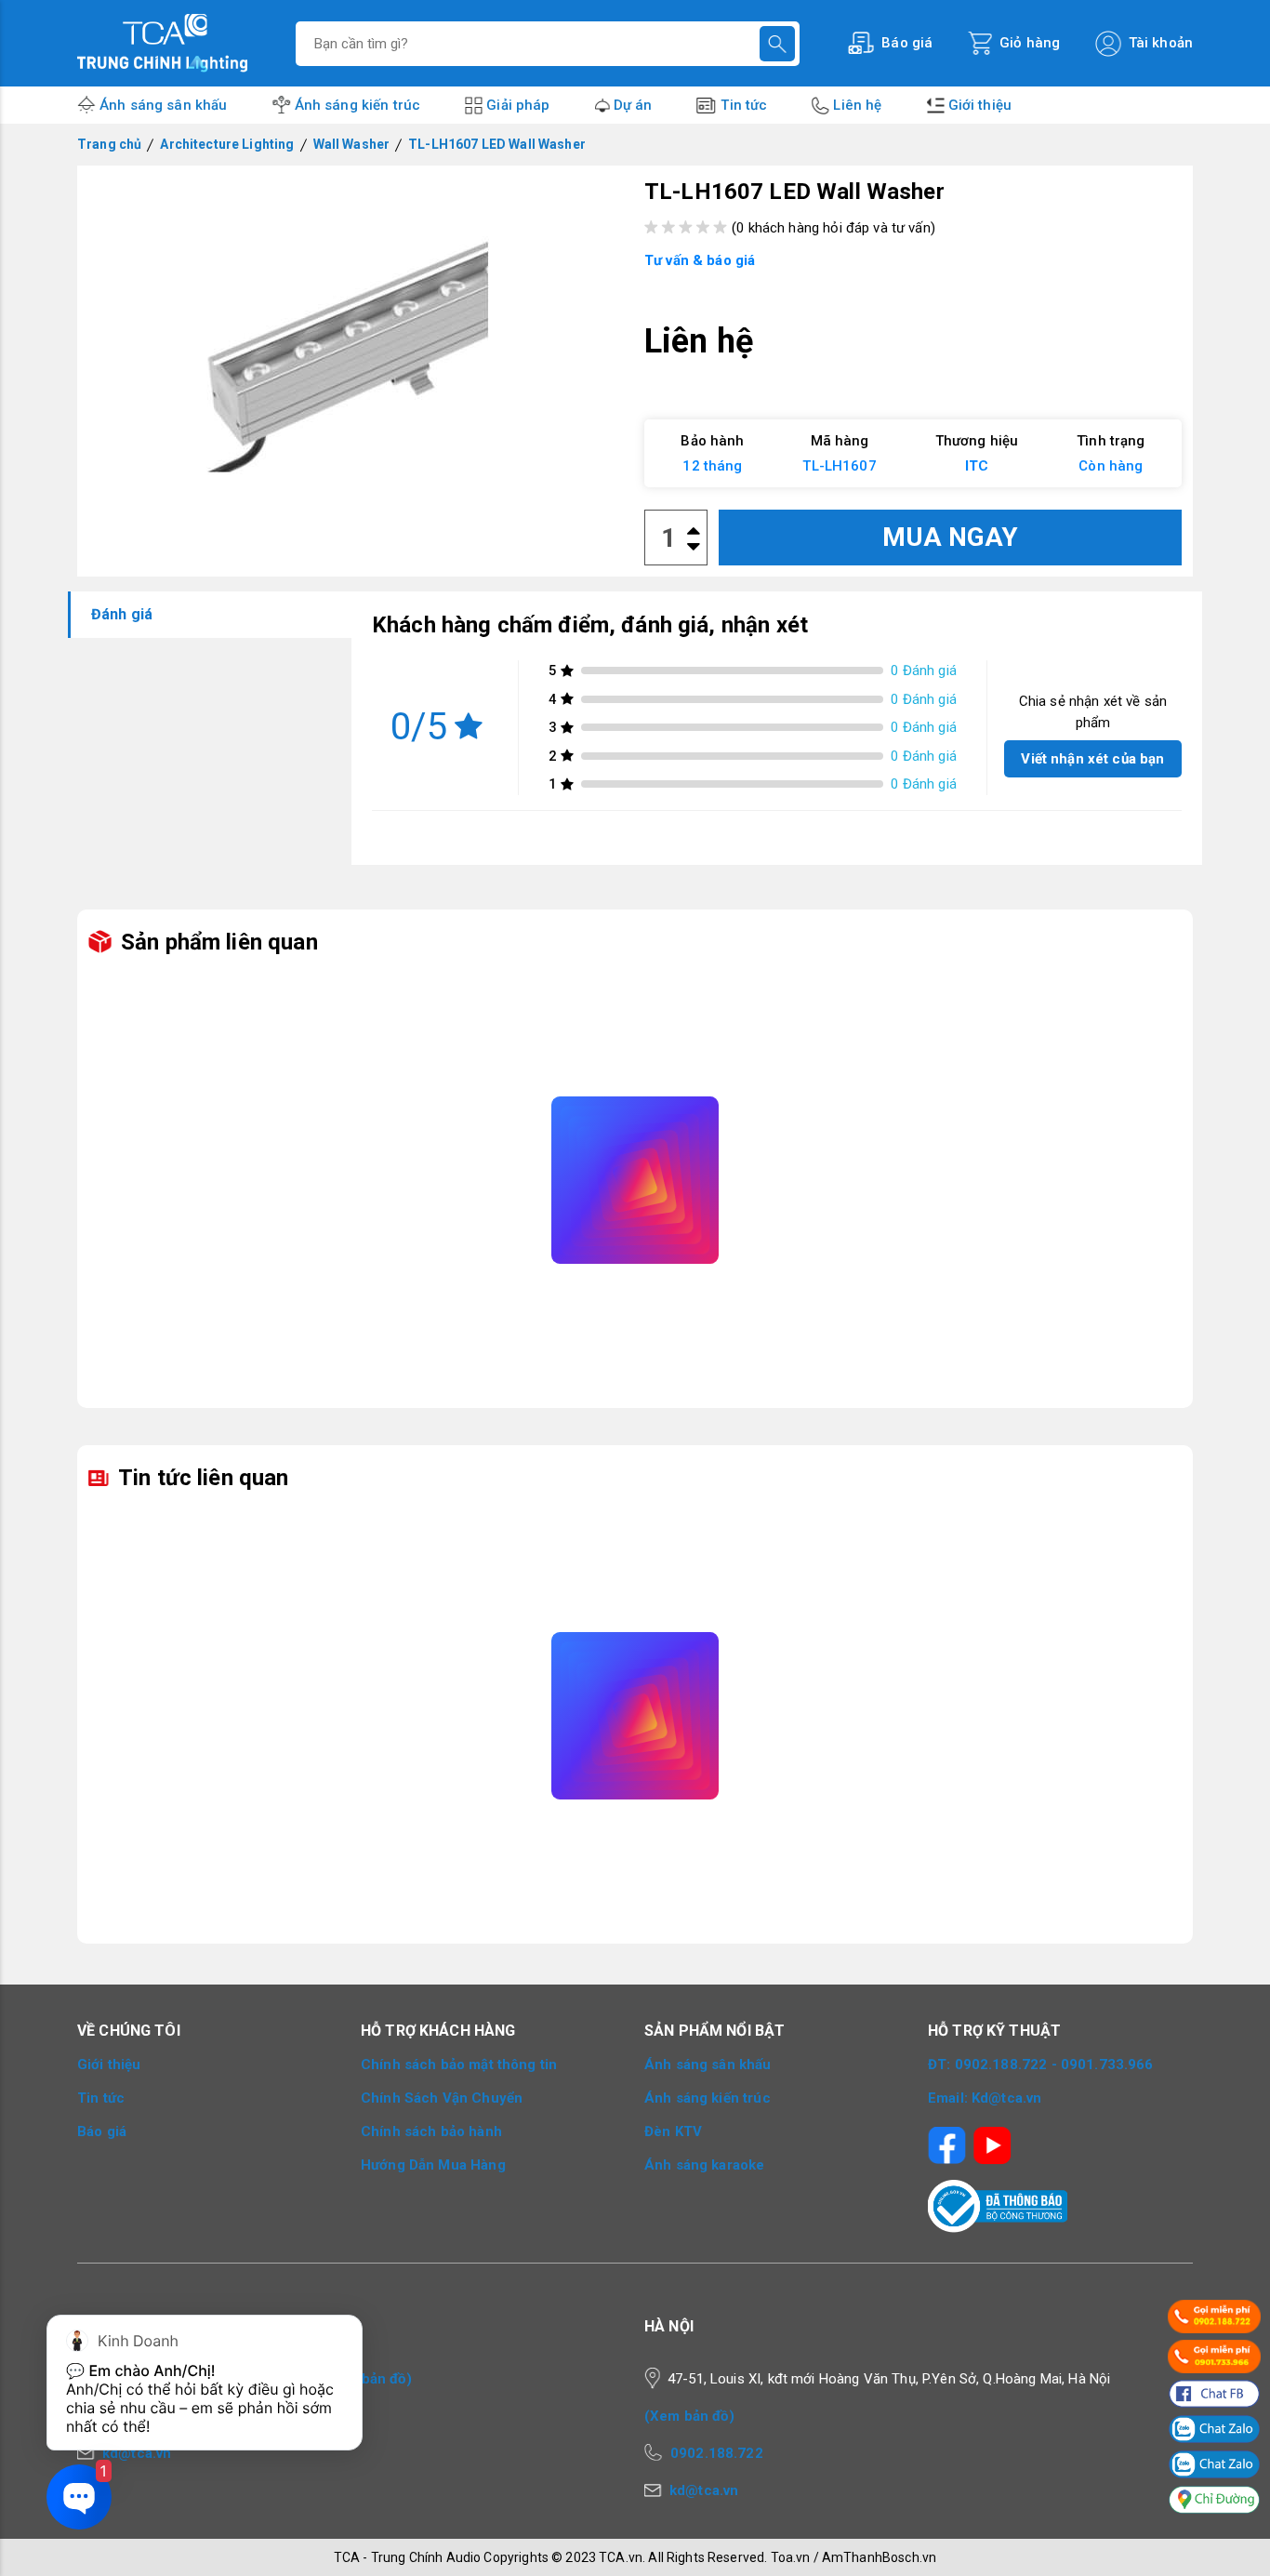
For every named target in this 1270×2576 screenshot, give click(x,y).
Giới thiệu (980, 105)
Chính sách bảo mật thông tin (459, 2065)
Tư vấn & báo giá (700, 260)
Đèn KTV (673, 2131)
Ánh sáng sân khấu (164, 105)
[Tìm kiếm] (777, 44)
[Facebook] (947, 2139)
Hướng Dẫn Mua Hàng (433, 2165)
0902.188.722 (717, 2453)
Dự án (633, 105)
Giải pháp (518, 105)
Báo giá (102, 2131)
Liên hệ (857, 105)
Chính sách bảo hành (431, 2131)
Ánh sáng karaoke (704, 2165)
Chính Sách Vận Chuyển (442, 2098)
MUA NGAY (950, 537)
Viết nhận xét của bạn (1092, 759)
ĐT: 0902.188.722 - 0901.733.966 (1041, 2065)
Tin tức (744, 105)
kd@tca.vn (704, 2490)
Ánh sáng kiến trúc (358, 105)
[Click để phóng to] (357, 348)
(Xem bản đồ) (367, 2379)
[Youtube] (992, 2139)
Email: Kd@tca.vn (985, 2098)
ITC (977, 466)
